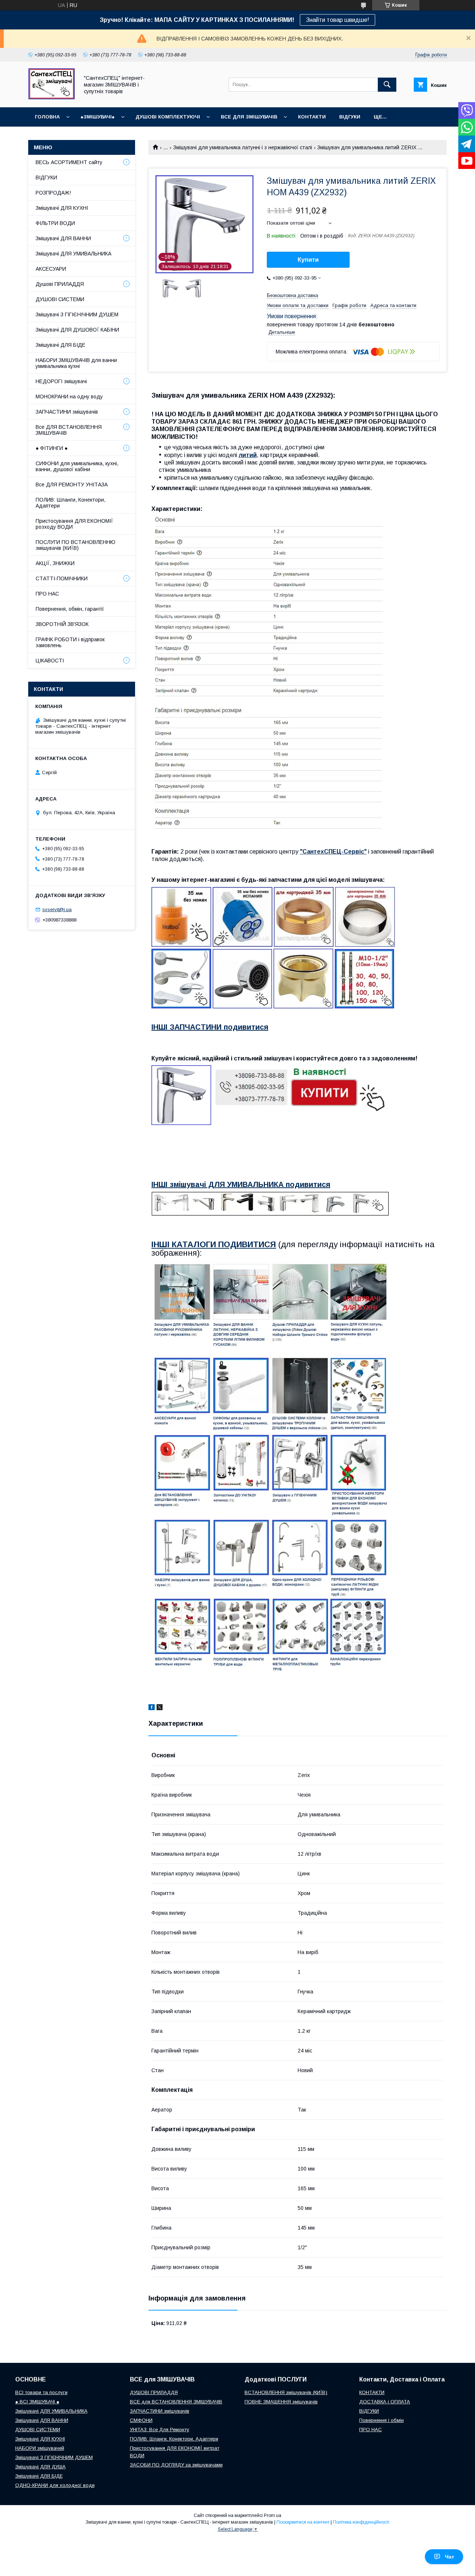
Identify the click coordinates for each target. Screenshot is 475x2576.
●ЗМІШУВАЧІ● (98, 117)
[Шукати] (387, 85)
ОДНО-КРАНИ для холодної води (55, 2485)
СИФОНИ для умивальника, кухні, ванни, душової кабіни (77, 466)
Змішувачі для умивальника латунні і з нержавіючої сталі (243, 147)
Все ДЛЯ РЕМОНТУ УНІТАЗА (72, 485)
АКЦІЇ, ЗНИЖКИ (55, 563)
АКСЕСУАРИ (51, 269)
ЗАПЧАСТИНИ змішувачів (67, 412)
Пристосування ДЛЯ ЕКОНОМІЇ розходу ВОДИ (74, 524)
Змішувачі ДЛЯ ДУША (40, 2467)
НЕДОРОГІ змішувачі (61, 381)
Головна (47, 117)
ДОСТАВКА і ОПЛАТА (385, 2402)
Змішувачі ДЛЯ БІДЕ (60, 345)
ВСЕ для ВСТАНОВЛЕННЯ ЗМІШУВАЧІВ (176, 2402)
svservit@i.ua (57, 909)
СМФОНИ (141, 2420)
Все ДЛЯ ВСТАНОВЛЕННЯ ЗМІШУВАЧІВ (69, 430)
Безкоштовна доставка (292, 295)
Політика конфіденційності (361, 2522)
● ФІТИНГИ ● (52, 448)
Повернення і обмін (381, 2420)
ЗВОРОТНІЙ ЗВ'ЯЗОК (62, 624)
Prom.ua (273, 2515)
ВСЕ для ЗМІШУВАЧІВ (249, 117)
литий (248, 455)
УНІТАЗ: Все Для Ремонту (160, 2430)
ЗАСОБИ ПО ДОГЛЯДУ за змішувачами (176, 2465)
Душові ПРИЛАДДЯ (60, 284)
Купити (308, 260)
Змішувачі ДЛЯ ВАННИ (63, 238)
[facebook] (152, 1708)
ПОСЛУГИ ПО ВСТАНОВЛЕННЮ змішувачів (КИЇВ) (76, 545)
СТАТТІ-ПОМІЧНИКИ (62, 578)
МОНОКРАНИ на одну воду (69, 397)
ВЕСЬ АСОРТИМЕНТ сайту (69, 162)
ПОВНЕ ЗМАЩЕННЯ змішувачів (281, 2402)
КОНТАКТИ (312, 117)
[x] (160, 1708)
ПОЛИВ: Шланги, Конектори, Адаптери (71, 503)
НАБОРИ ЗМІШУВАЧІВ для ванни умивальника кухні (76, 363)
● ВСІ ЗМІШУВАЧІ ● (37, 2402)
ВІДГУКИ (350, 117)
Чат (450, 2557)
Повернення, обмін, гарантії (70, 609)
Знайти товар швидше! (338, 20)
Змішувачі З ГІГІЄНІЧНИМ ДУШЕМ (77, 314)
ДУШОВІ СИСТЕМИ (60, 299)
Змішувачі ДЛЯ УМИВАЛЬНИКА (73, 254)
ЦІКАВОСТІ (50, 661)
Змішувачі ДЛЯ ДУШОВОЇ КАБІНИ (77, 330)
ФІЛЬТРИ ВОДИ (55, 223)
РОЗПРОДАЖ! (53, 193)
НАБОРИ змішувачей (40, 2448)
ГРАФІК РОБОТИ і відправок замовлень (70, 642)
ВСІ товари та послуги (41, 2392)
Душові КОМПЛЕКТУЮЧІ (168, 117)
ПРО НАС (47, 594)
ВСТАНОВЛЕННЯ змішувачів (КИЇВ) (286, 2392)
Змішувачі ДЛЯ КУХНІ (62, 208)
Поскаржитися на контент (303, 2522)
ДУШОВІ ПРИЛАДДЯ (154, 2392)
